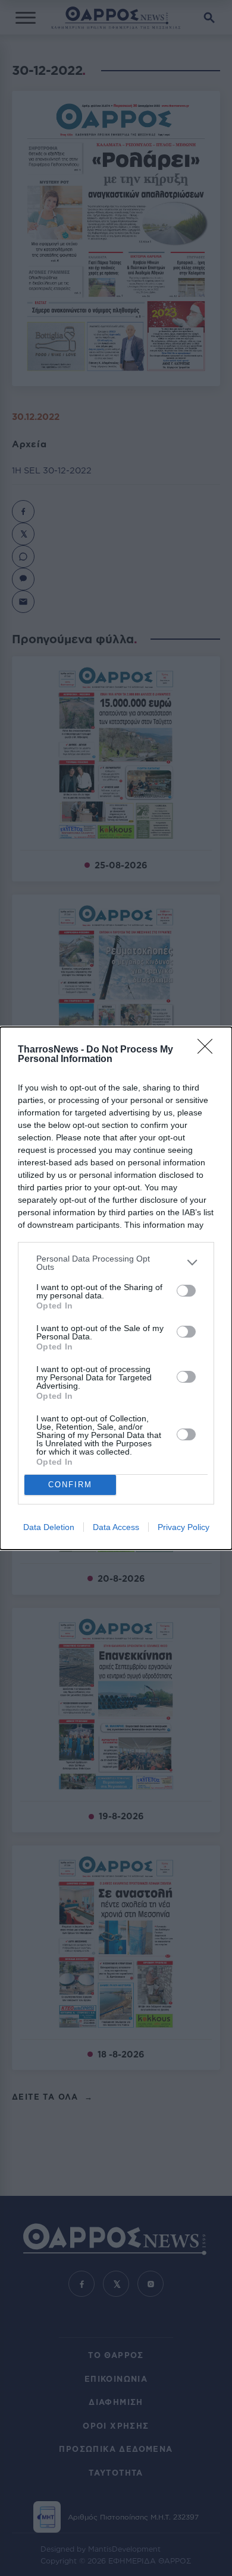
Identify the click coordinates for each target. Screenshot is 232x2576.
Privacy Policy (184, 1527)
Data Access (116, 1527)
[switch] (186, 1291)
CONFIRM (70, 1485)
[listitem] (116, 1263)
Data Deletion (49, 1527)
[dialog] (116, 1288)
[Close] (209, 1050)
